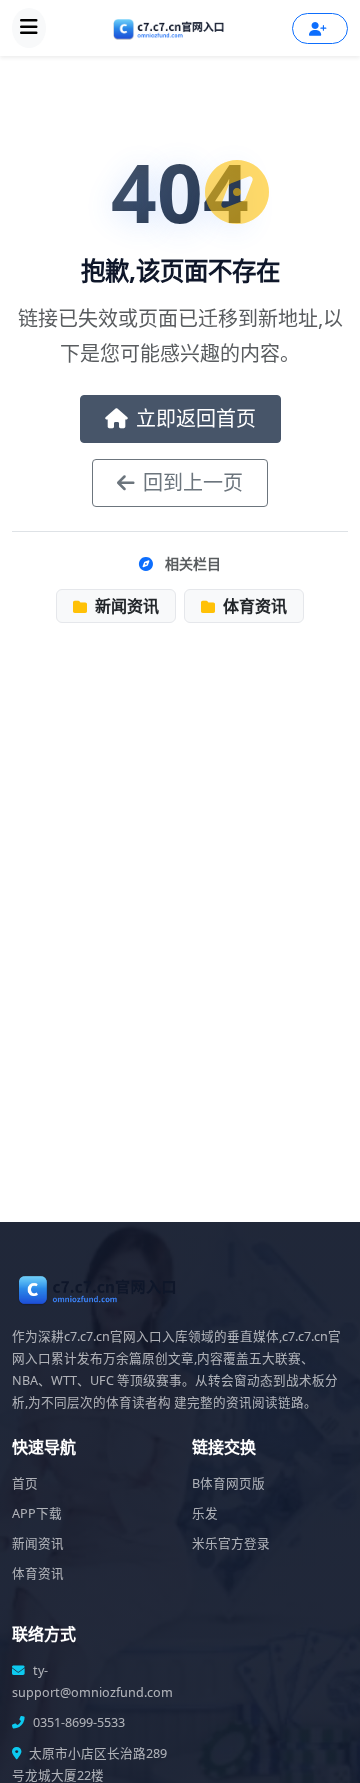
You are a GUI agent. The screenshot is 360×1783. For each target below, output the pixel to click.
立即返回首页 (196, 418)
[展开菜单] (29, 28)
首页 (25, 1483)
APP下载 (37, 1513)
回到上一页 (193, 482)
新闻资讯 (125, 606)
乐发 (205, 1513)
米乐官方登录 (231, 1543)
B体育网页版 (228, 1483)
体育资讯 (253, 606)
